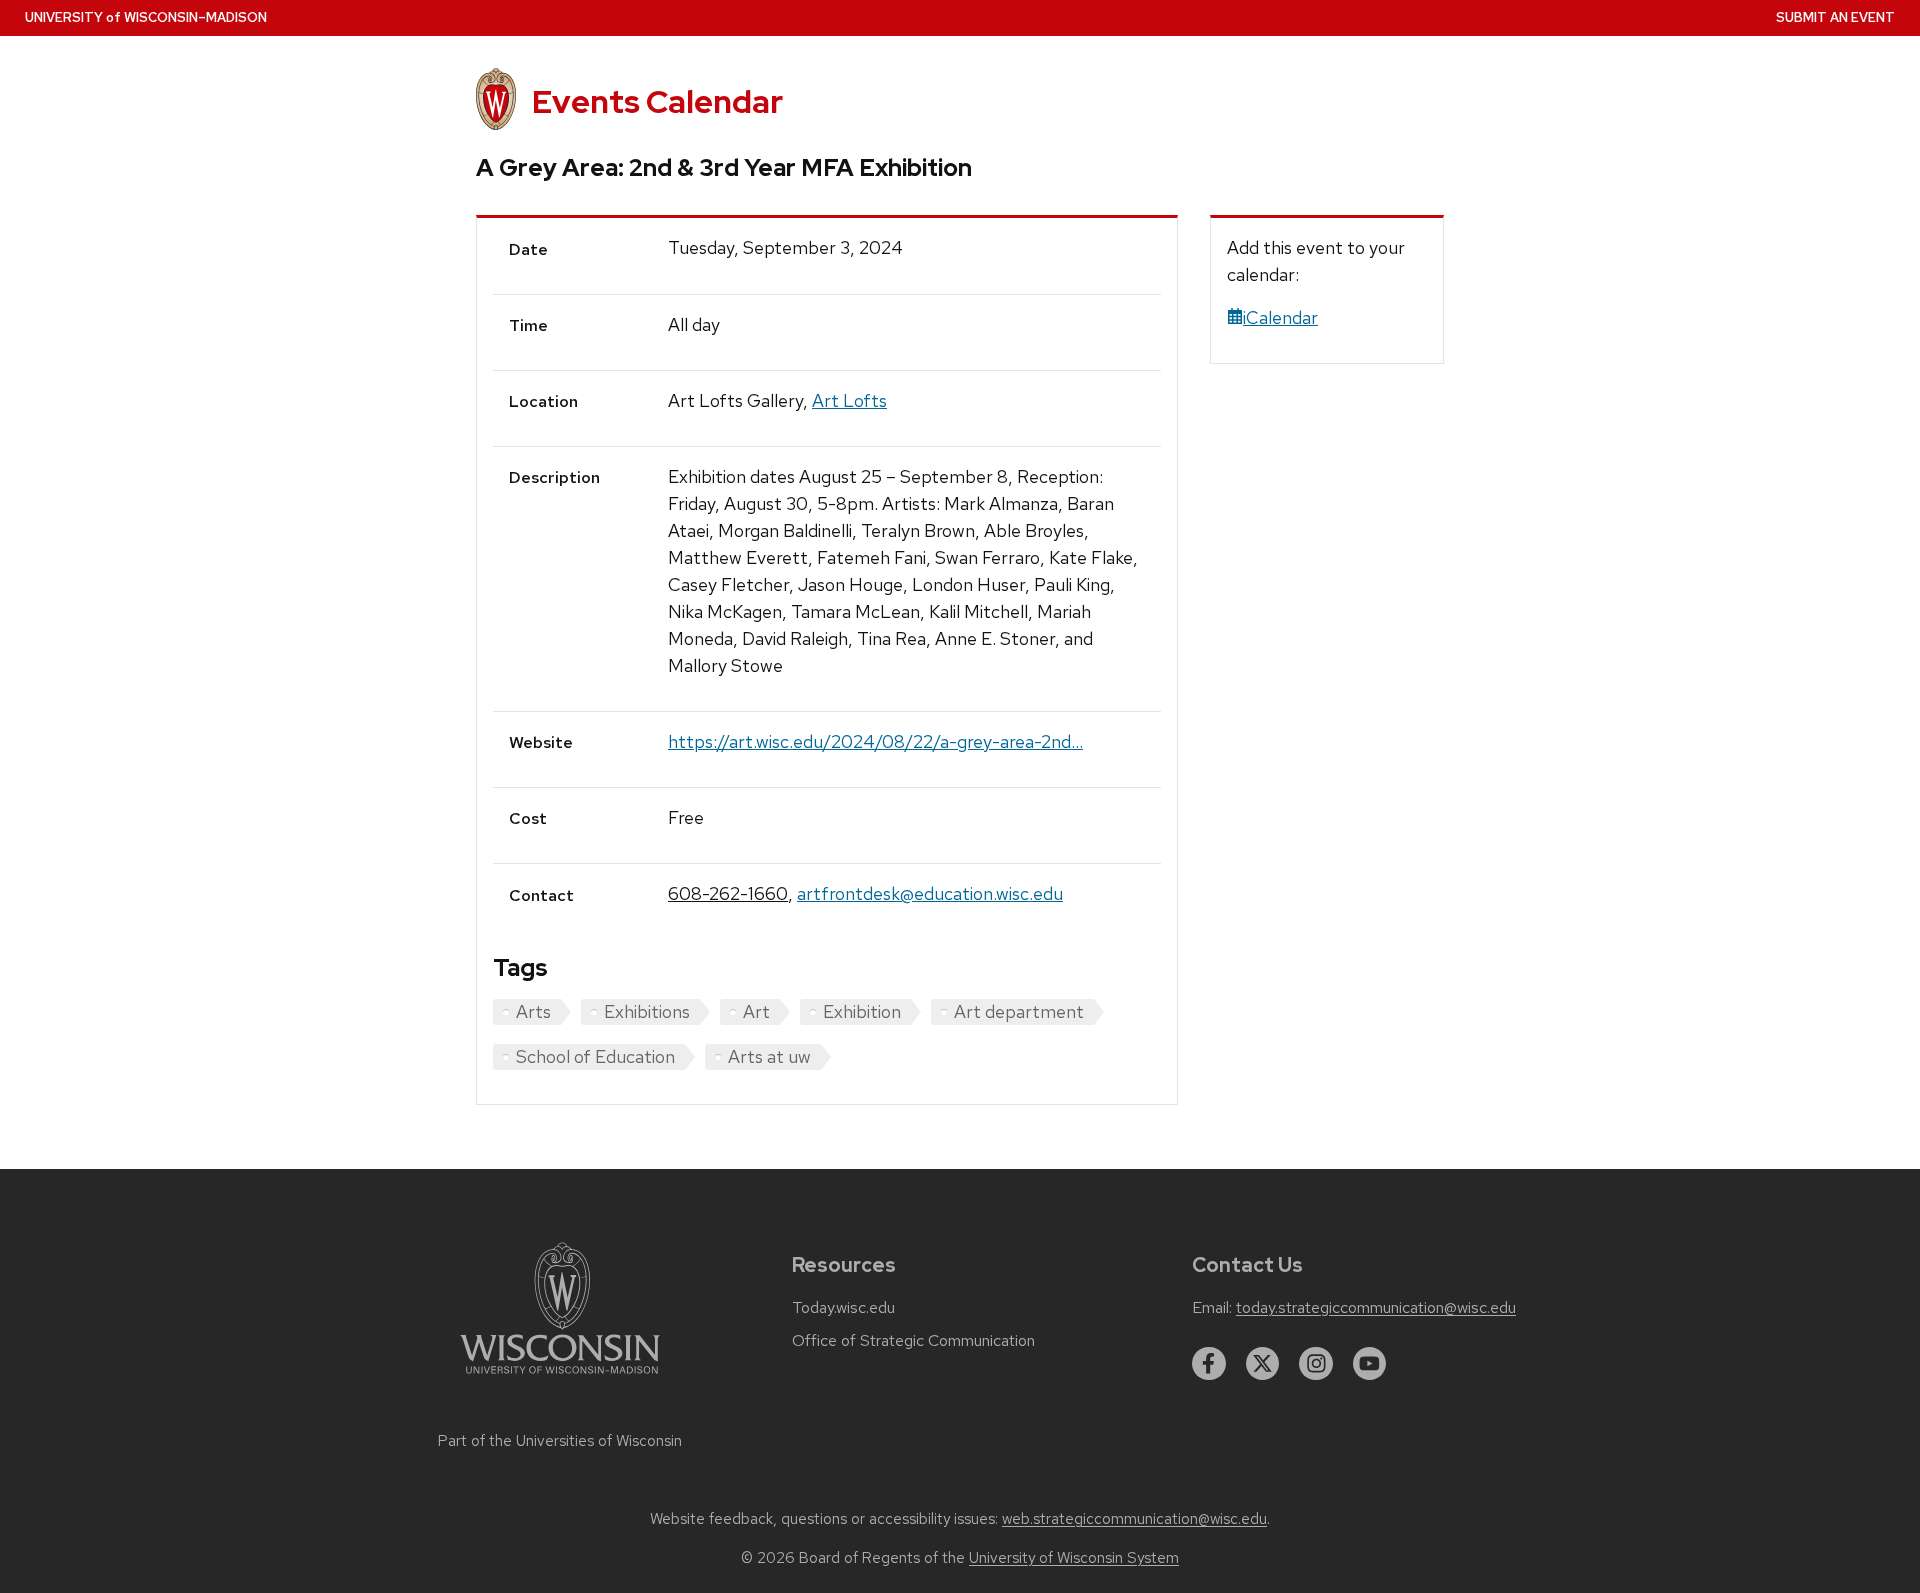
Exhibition (862, 1011)
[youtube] (1370, 1364)
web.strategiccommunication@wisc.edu (1134, 1519)
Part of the (560, 1441)
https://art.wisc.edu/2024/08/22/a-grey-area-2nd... (875, 741)
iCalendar (1280, 317)
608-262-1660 (728, 893)
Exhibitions (647, 1011)
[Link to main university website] (560, 1377)
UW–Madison (146, 17)
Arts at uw (769, 1056)
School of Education (595, 1056)
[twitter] (1263, 1364)
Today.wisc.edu (843, 1308)
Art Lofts (849, 400)
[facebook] (1209, 1364)
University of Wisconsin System (1074, 1558)
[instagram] (1316, 1364)
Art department (1019, 1011)
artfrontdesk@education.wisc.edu (930, 893)
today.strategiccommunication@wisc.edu (1376, 1308)
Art (756, 1011)
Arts (533, 1011)
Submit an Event (1835, 17)
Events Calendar (657, 101)
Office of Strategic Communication (913, 1341)
